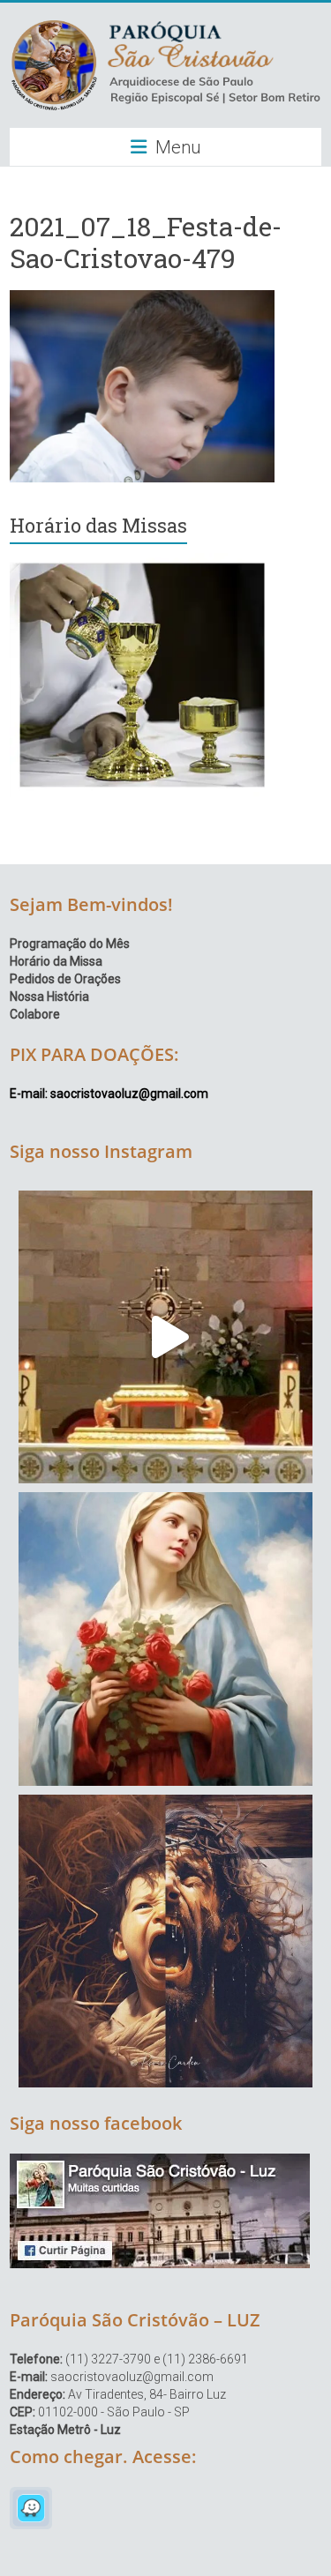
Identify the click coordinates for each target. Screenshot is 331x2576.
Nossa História (49, 997)
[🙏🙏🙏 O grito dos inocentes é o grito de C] (165, 1941)
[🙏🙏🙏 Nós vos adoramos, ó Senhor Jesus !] (165, 1337)
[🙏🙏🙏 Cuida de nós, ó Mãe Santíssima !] (165, 1639)
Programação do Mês (70, 944)
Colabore (35, 1014)
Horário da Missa (56, 961)
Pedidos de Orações (65, 979)
